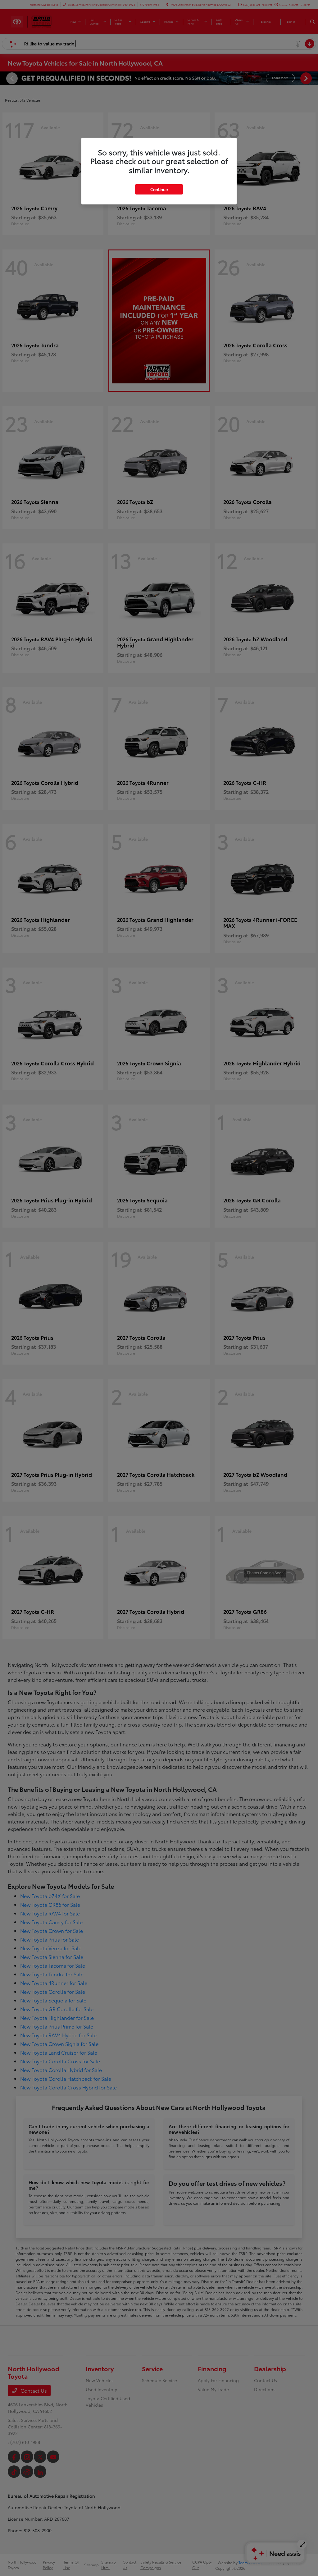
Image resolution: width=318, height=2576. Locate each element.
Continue (159, 189)
